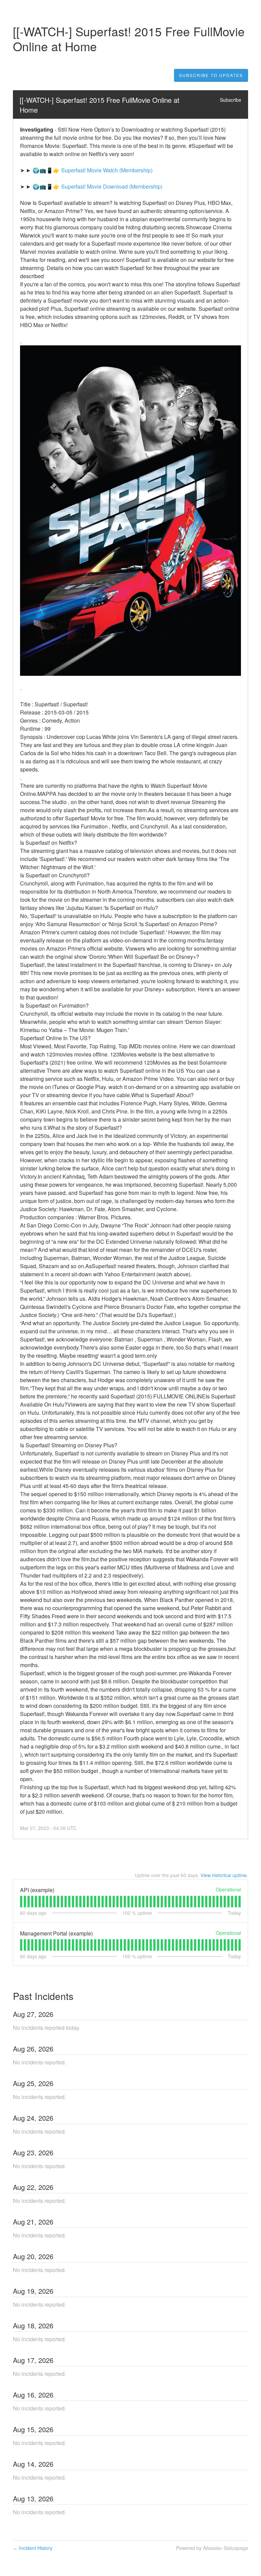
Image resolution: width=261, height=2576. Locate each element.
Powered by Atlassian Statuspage (212, 2548)
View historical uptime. (224, 1875)
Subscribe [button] (231, 100)
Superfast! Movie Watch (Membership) (107, 170)
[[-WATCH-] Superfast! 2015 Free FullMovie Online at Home (101, 105)
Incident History (33, 2548)
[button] (211, 75)
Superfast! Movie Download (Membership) (112, 186)
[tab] (21, 1902)
